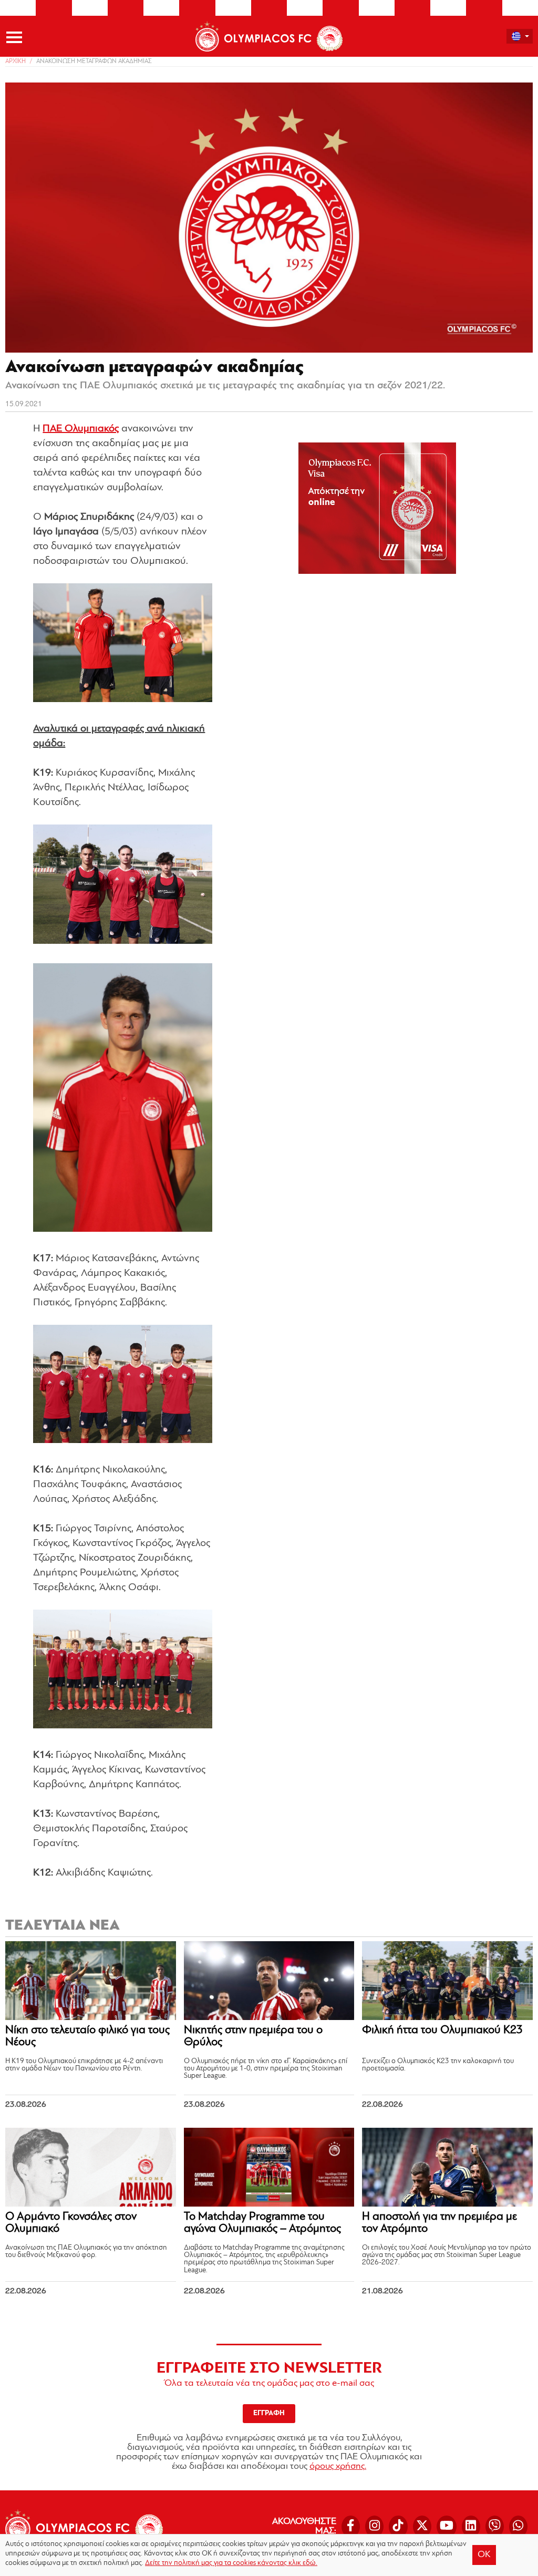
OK (484, 2555)
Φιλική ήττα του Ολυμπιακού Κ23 (442, 2030)
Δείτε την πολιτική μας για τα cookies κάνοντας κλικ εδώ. (231, 2563)
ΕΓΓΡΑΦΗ (269, 2413)
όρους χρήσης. (338, 2467)
